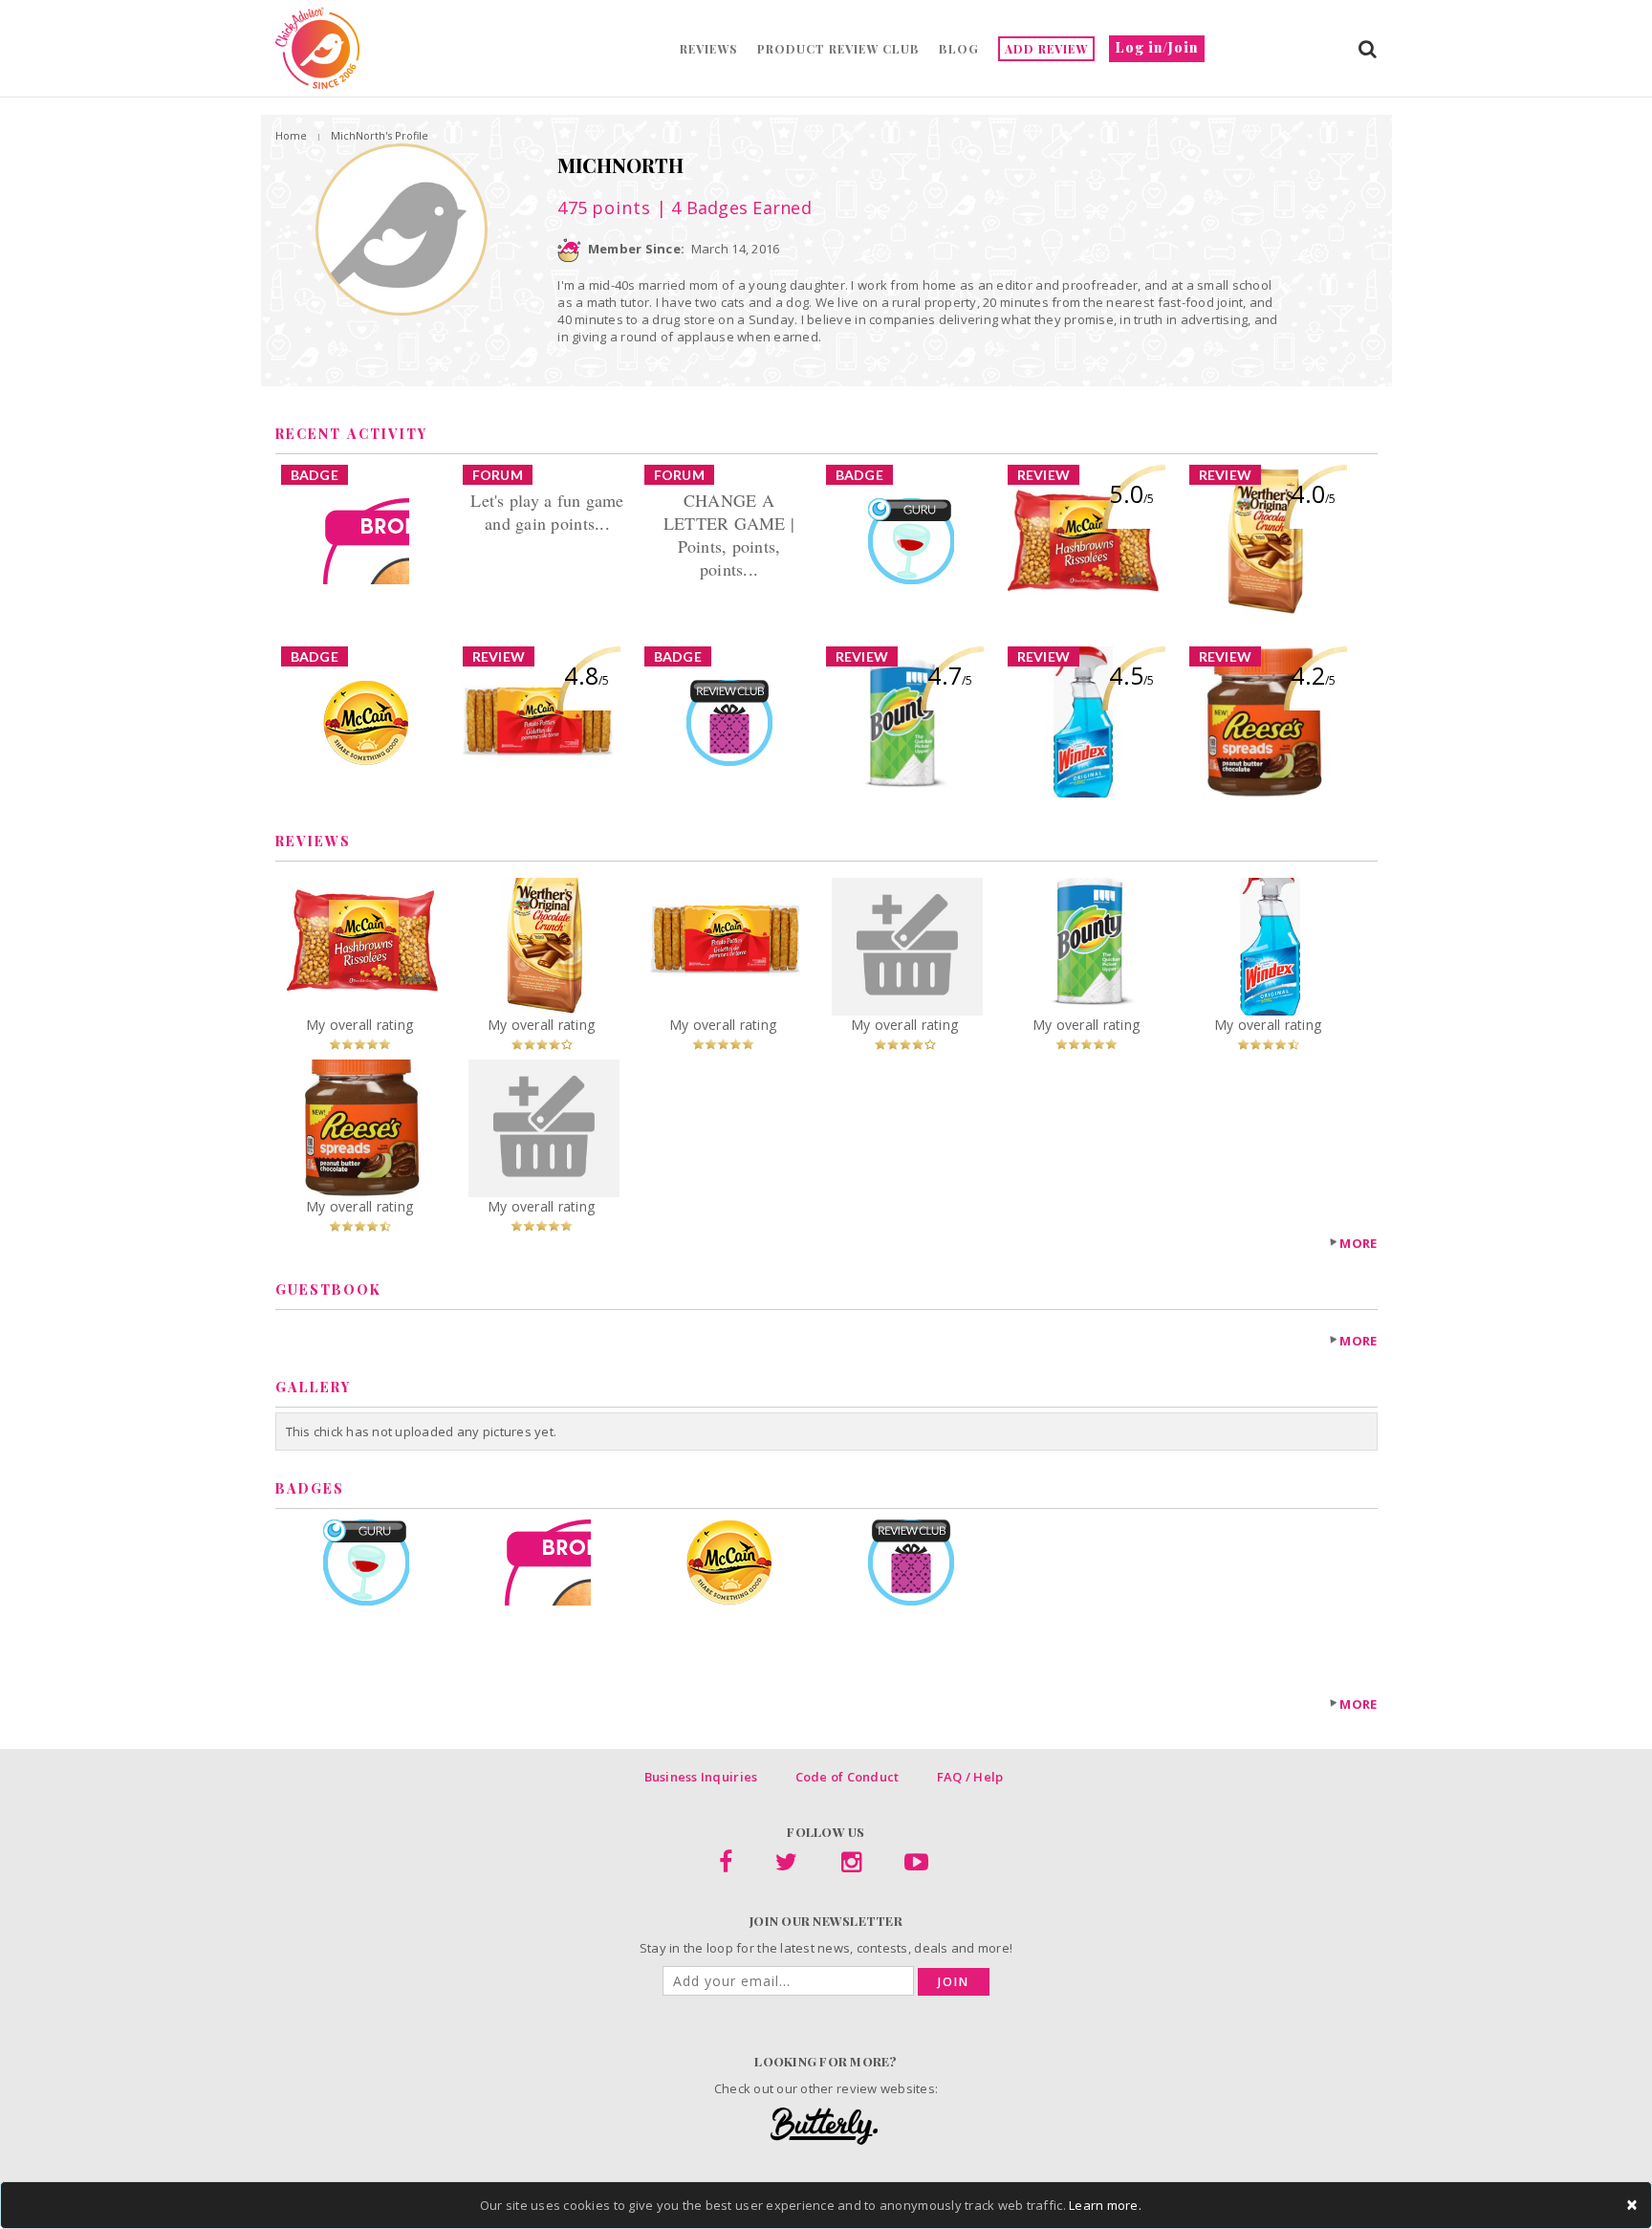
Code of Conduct (848, 1777)
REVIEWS (709, 49)
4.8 (587, 675)
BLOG (959, 49)
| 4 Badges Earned (731, 208)
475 (604, 208)
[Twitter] (786, 1866)
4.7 (950, 675)
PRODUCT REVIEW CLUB (838, 49)
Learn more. (1105, 2205)
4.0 (1313, 493)
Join (954, 1982)
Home (291, 135)
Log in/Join (1157, 47)
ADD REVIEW (1046, 49)
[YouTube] (916, 1866)
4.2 (1313, 675)
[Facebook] (726, 1866)
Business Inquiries (701, 1777)
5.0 (1131, 493)
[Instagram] (851, 1866)
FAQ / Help (970, 1777)
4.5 (1131, 675)
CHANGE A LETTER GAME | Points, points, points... (729, 535)
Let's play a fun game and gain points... (547, 512)
